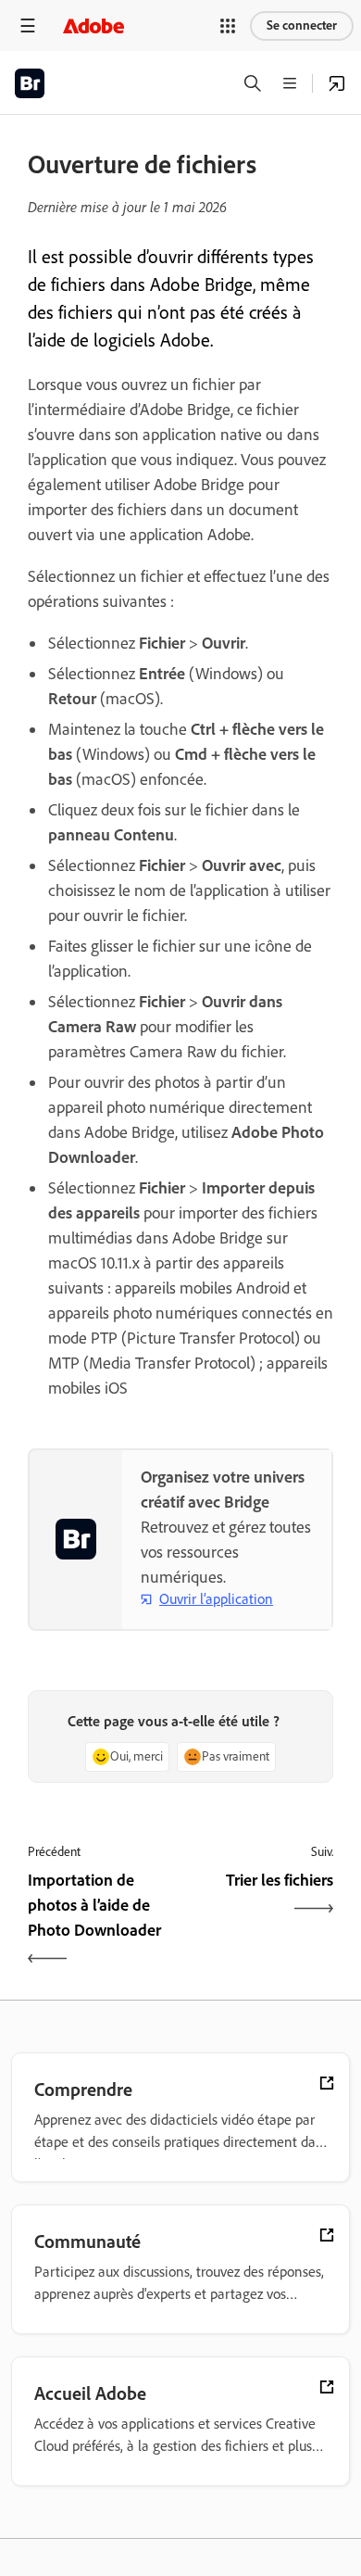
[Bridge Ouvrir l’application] (337, 83)
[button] (228, 26)
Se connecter (302, 25)
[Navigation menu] (28, 25)
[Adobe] (93, 25)
